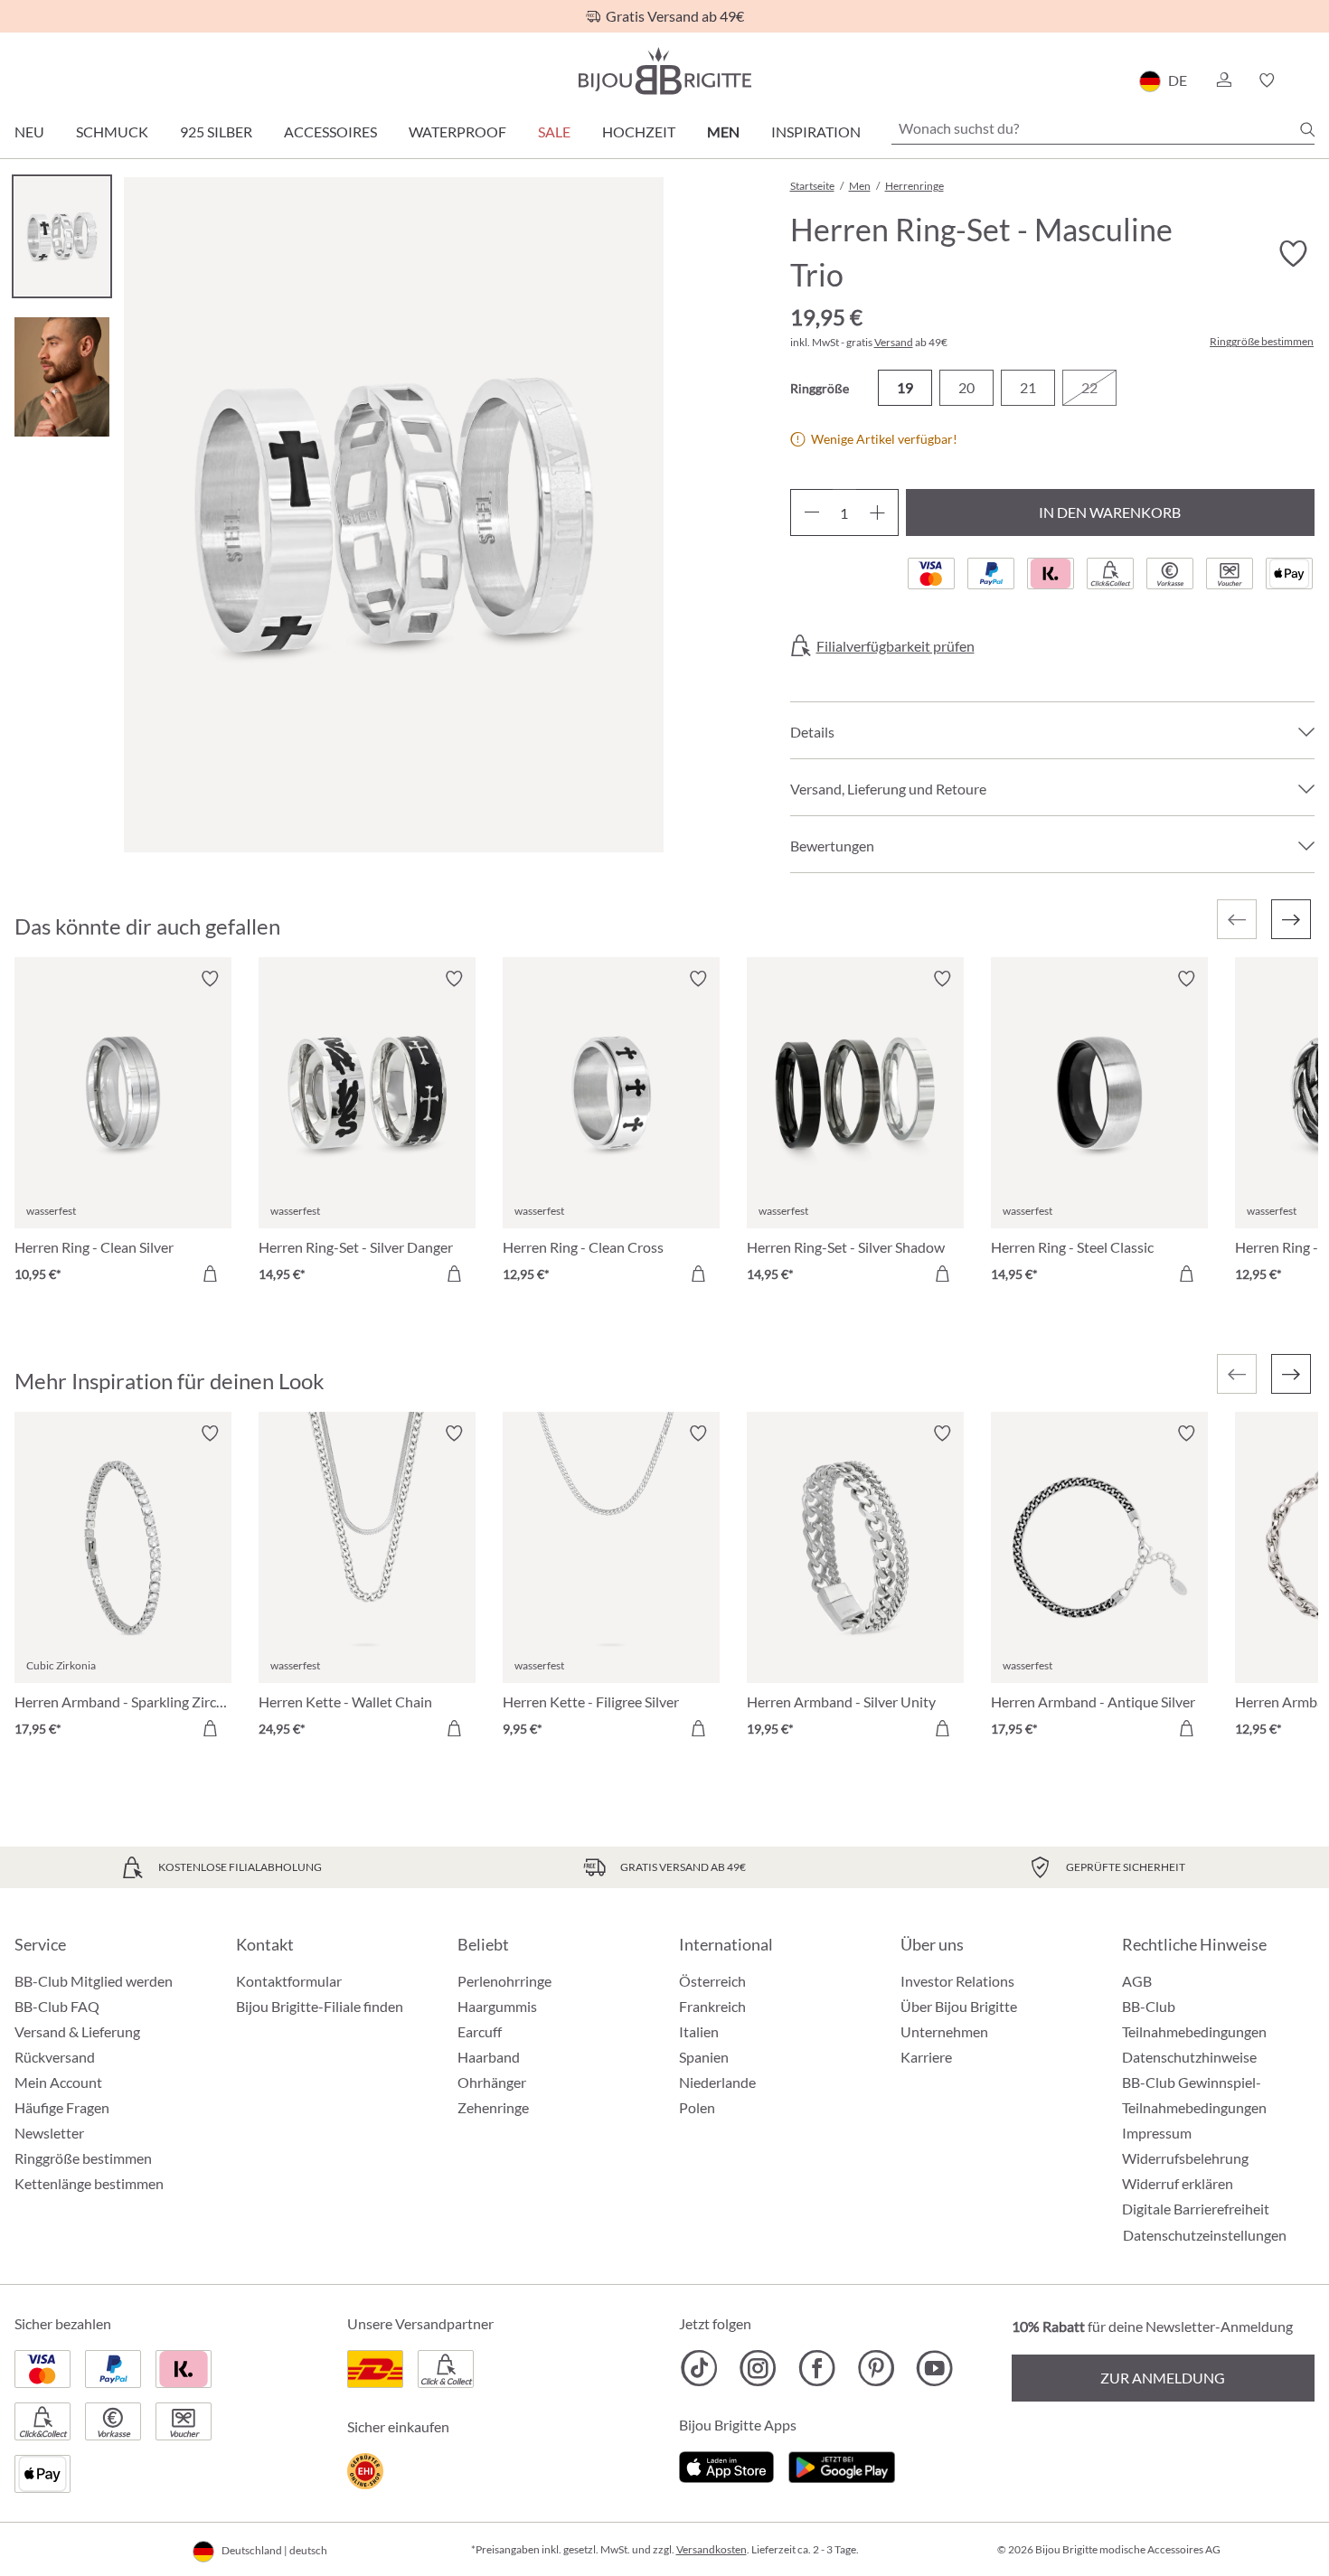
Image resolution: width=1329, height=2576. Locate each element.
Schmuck (112, 132)
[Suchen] (1307, 129)
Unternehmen (944, 2031)
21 (1028, 387)
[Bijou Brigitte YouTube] (934, 2368)
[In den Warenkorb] (210, 1274)
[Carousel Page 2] (62, 376)
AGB (1137, 1981)
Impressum (1157, 2133)
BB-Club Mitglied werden (94, 1981)
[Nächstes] (1291, 919)
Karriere (926, 2057)
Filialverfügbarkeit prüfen (895, 646)
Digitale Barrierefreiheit (1196, 2209)
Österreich (712, 1981)
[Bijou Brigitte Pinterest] (876, 2368)
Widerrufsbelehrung (1185, 2158)
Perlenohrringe (504, 1981)
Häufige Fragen (62, 2107)
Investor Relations (957, 1981)
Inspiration (816, 132)
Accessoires (330, 132)
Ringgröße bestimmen (1262, 342)
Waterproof (457, 132)
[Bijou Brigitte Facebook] (817, 2368)
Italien (699, 2031)
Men (723, 132)
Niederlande (717, 2082)
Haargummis (497, 2006)
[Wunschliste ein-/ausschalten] (1293, 254)
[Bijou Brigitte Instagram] (758, 2368)
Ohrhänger (492, 2082)
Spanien (704, 2057)
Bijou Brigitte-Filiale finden (320, 2006)
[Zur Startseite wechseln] (664, 71)
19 (905, 387)
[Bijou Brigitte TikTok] (699, 2368)
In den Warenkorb (1110, 512)
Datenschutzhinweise (1189, 2057)
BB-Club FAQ (57, 2006)
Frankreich (712, 2006)
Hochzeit (639, 132)
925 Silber (216, 132)
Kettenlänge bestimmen (89, 2183)
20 (966, 387)
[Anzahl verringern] (811, 512)
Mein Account (58, 2082)
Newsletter (49, 2133)
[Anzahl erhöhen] (877, 512)
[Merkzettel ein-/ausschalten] (210, 979)
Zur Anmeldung (1163, 2378)
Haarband (489, 2057)
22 (1089, 387)
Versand (894, 342)
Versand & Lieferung (77, 2031)
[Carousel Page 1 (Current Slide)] (62, 236)
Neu (29, 132)
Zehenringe (493, 2107)
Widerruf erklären (1178, 2183)
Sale (554, 132)
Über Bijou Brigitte (959, 2006)
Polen (697, 2107)
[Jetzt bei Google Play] (842, 2465)
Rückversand (55, 2057)
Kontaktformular (289, 1981)
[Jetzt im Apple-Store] (726, 2465)
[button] (1223, 80)
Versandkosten (712, 2549)
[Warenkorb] (1309, 80)
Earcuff (480, 2031)
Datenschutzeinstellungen (1205, 2235)
